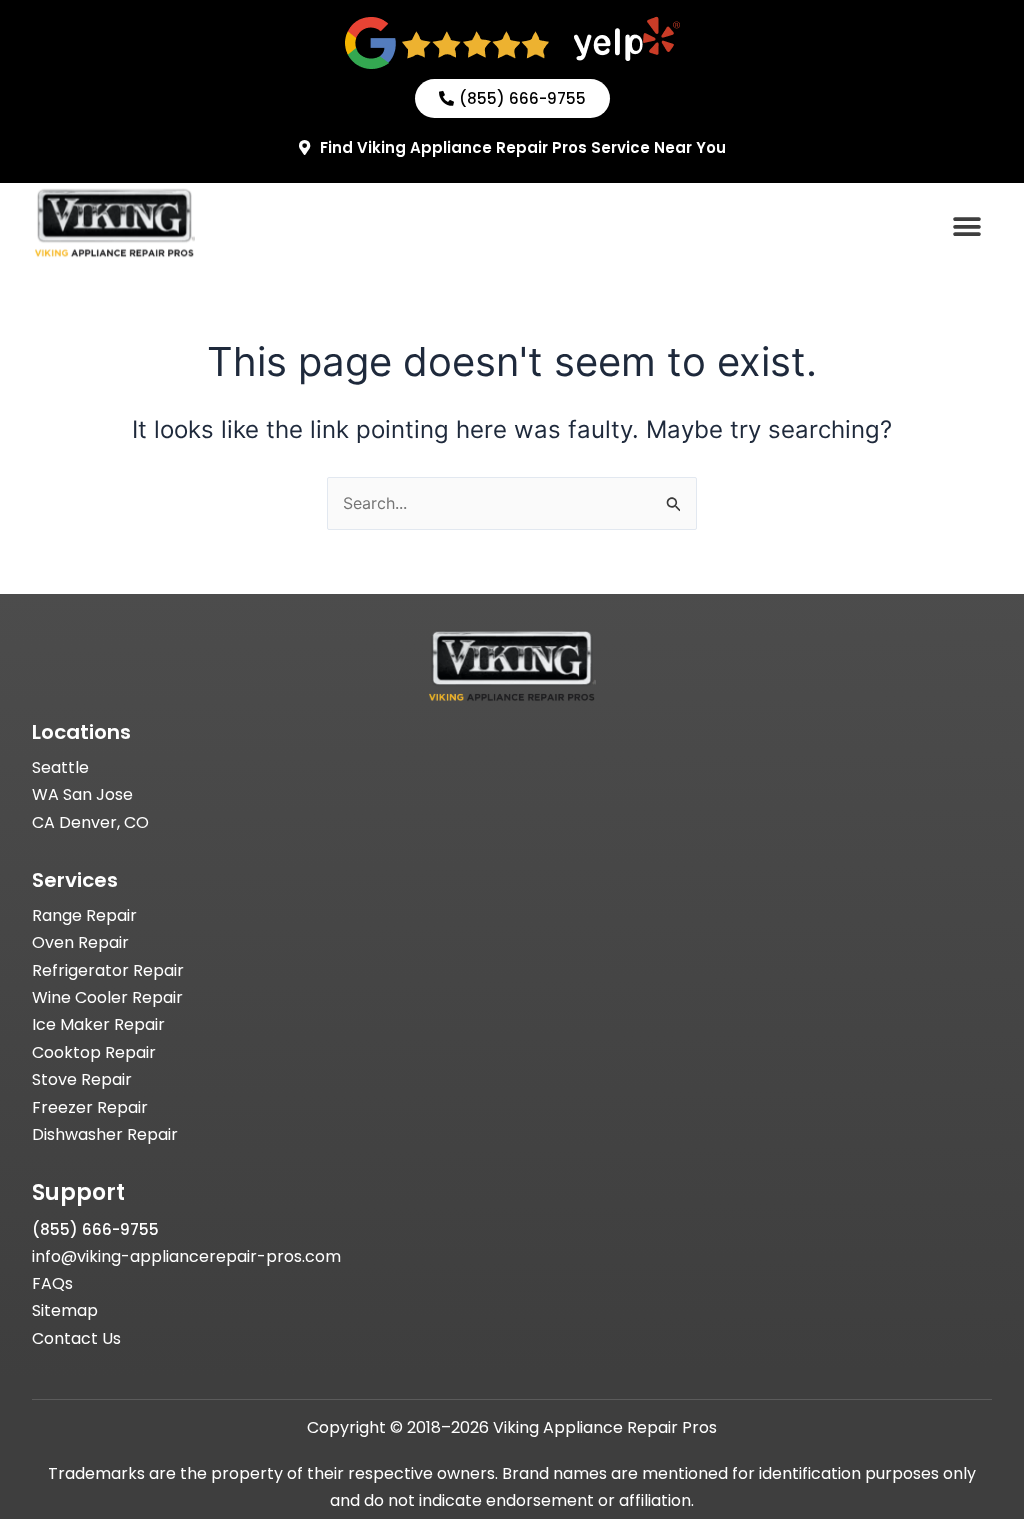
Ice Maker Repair (98, 1024)
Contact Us (76, 1338)
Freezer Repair (90, 1107)
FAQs (52, 1283)
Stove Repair (82, 1079)
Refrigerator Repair (108, 970)
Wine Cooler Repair (107, 997)
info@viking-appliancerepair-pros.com (186, 1256)
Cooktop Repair (94, 1052)
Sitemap (65, 1310)
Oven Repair (80, 942)
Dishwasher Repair (105, 1134)
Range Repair (84, 915)
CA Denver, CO (90, 822)
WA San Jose (82, 794)
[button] (966, 226)
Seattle (60, 767)
